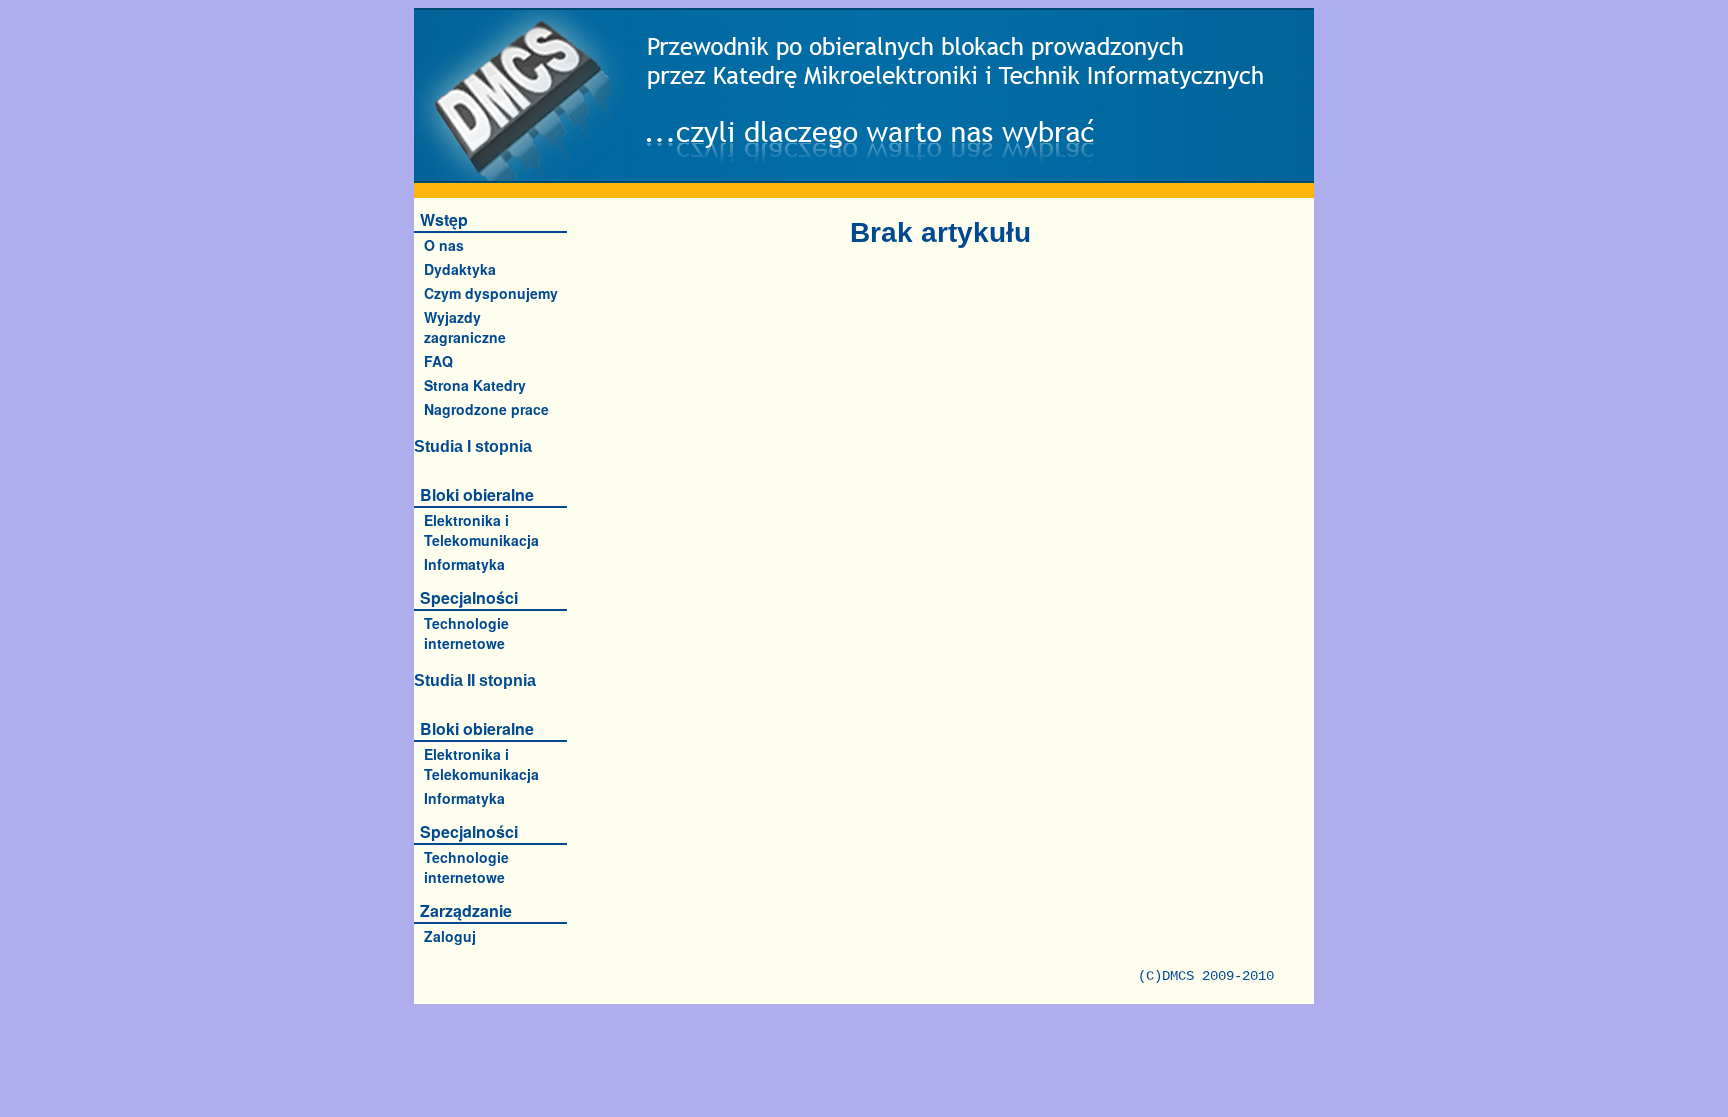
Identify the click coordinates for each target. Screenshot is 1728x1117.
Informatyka (464, 564)
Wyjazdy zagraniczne (465, 327)
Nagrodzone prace (486, 409)
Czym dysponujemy (491, 293)
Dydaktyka (460, 269)
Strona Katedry (475, 385)
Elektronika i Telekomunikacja (481, 530)
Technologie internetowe (466, 633)
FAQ (438, 361)
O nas (444, 245)
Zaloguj (450, 936)
